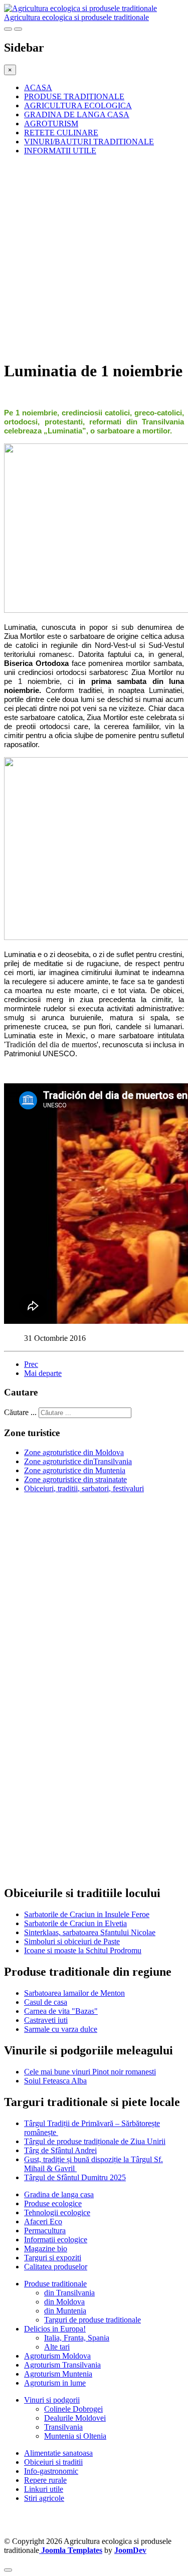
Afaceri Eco (43, 2221)
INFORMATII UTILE (60, 151)
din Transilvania (69, 2293)
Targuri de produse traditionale (92, 2320)
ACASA (38, 87)
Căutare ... (20, 1412)
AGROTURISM (51, 124)
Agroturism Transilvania (62, 2365)
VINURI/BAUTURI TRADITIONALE (89, 142)
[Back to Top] (8, 2570)
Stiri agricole (44, 2498)
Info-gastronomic (51, 2471)
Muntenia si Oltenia (75, 2436)
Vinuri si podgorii (52, 2400)
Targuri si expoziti (53, 2258)
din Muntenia (65, 2311)
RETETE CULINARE (61, 133)
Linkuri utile (44, 2489)
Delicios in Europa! (55, 2329)
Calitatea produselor (56, 2267)
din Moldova (64, 2302)
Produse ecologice (53, 2203)
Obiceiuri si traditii (53, 2462)
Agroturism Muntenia (58, 2374)
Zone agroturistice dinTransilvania (78, 1461)
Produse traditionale (55, 2284)
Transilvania (63, 2427)
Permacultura (45, 2231)
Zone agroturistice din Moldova (74, 1452)
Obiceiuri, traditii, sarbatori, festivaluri (84, 1488)
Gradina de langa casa (59, 2194)
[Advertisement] (94, 257)
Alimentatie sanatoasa (58, 2453)
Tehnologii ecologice (57, 2212)
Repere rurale (45, 2480)
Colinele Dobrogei (73, 2409)
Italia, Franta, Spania (77, 2338)
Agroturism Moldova (57, 2356)
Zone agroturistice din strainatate (75, 1479)
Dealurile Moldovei (75, 2418)
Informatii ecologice (56, 2240)
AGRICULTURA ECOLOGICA (78, 105)
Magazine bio (46, 2249)
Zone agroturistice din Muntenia (75, 1470)
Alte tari (57, 2347)
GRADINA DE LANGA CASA (77, 114)
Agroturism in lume (55, 2383)
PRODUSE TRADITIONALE (74, 96)
